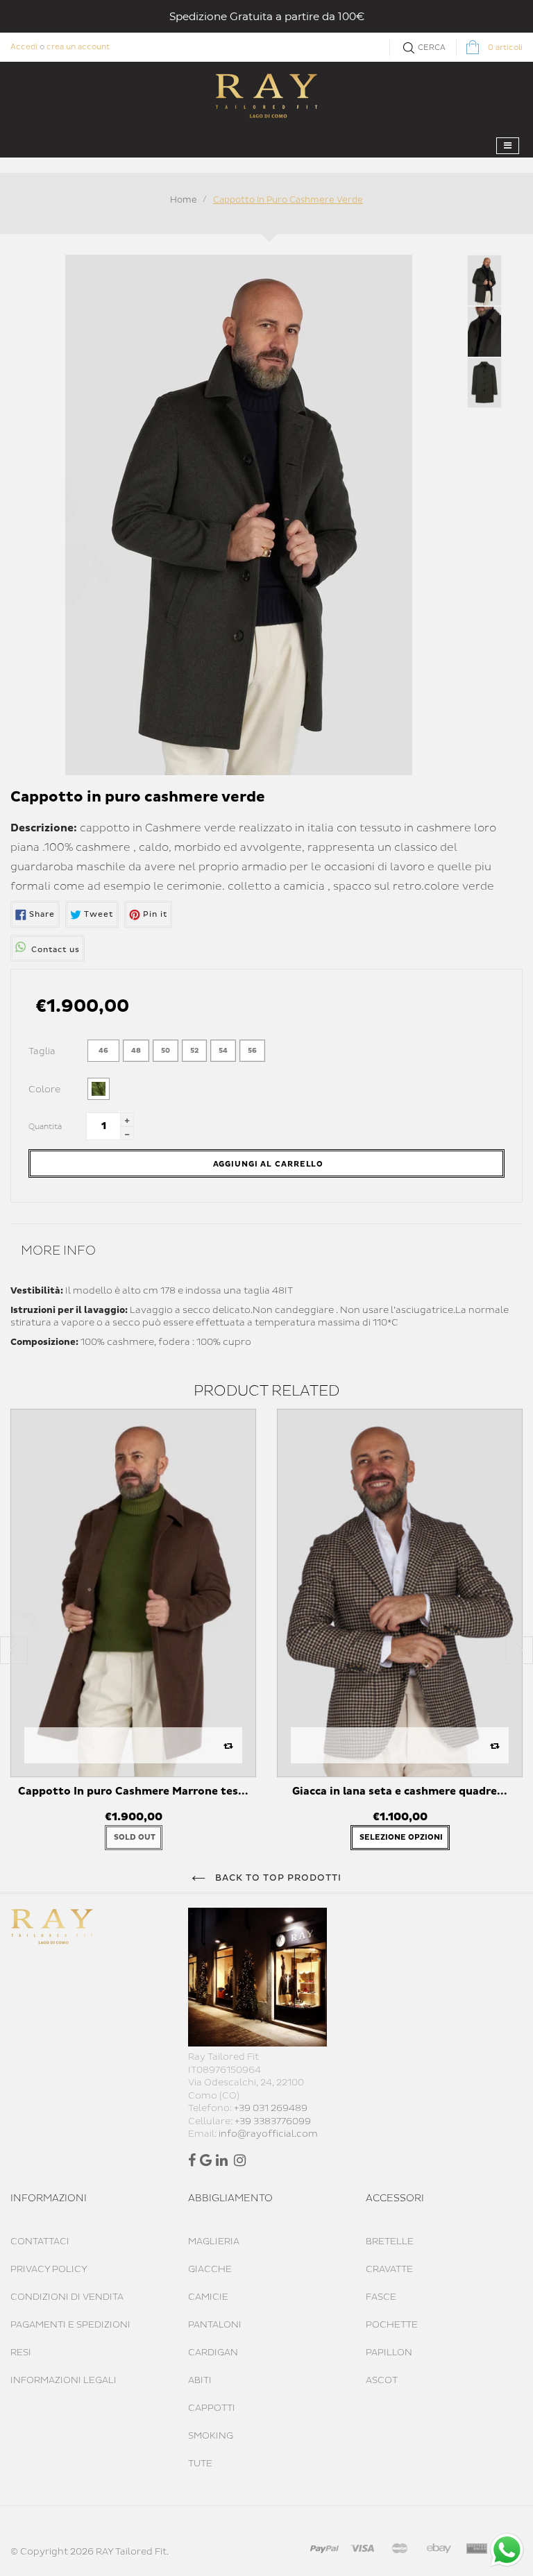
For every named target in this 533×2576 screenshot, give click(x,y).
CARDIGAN (213, 2353)
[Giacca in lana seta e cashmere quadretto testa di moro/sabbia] (400, 1593)
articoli (505, 48)
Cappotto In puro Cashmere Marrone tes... (133, 1791)
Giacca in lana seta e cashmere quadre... (400, 1791)
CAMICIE (208, 2297)
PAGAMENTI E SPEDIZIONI (70, 2325)
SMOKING (211, 2436)
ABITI (200, 2380)
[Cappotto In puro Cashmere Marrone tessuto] (133, 1593)
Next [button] (519, 1650)
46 (103, 1051)
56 (252, 1051)
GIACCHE (210, 2269)
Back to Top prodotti (277, 1878)
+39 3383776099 (273, 2121)
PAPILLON (389, 2353)
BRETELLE (390, 2242)
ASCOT (382, 2380)
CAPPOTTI (212, 2408)
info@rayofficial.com (268, 2134)
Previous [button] (14, 1650)
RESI (21, 2353)
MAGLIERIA (214, 2242)
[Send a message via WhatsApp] (507, 2550)
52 (194, 1051)
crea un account (78, 47)
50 (166, 1051)
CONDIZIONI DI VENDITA (67, 2297)
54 (223, 1051)
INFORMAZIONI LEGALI (64, 2380)
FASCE (381, 2297)
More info (58, 1251)
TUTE (200, 2464)
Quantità (45, 1127)
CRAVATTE (389, 2269)
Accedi (24, 47)
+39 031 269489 (271, 2108)
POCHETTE (392, 2325)
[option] (133, 1636)
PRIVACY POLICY (49, 2269)
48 (136, 1051)
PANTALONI (215, 2325)
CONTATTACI (40, 2242)
